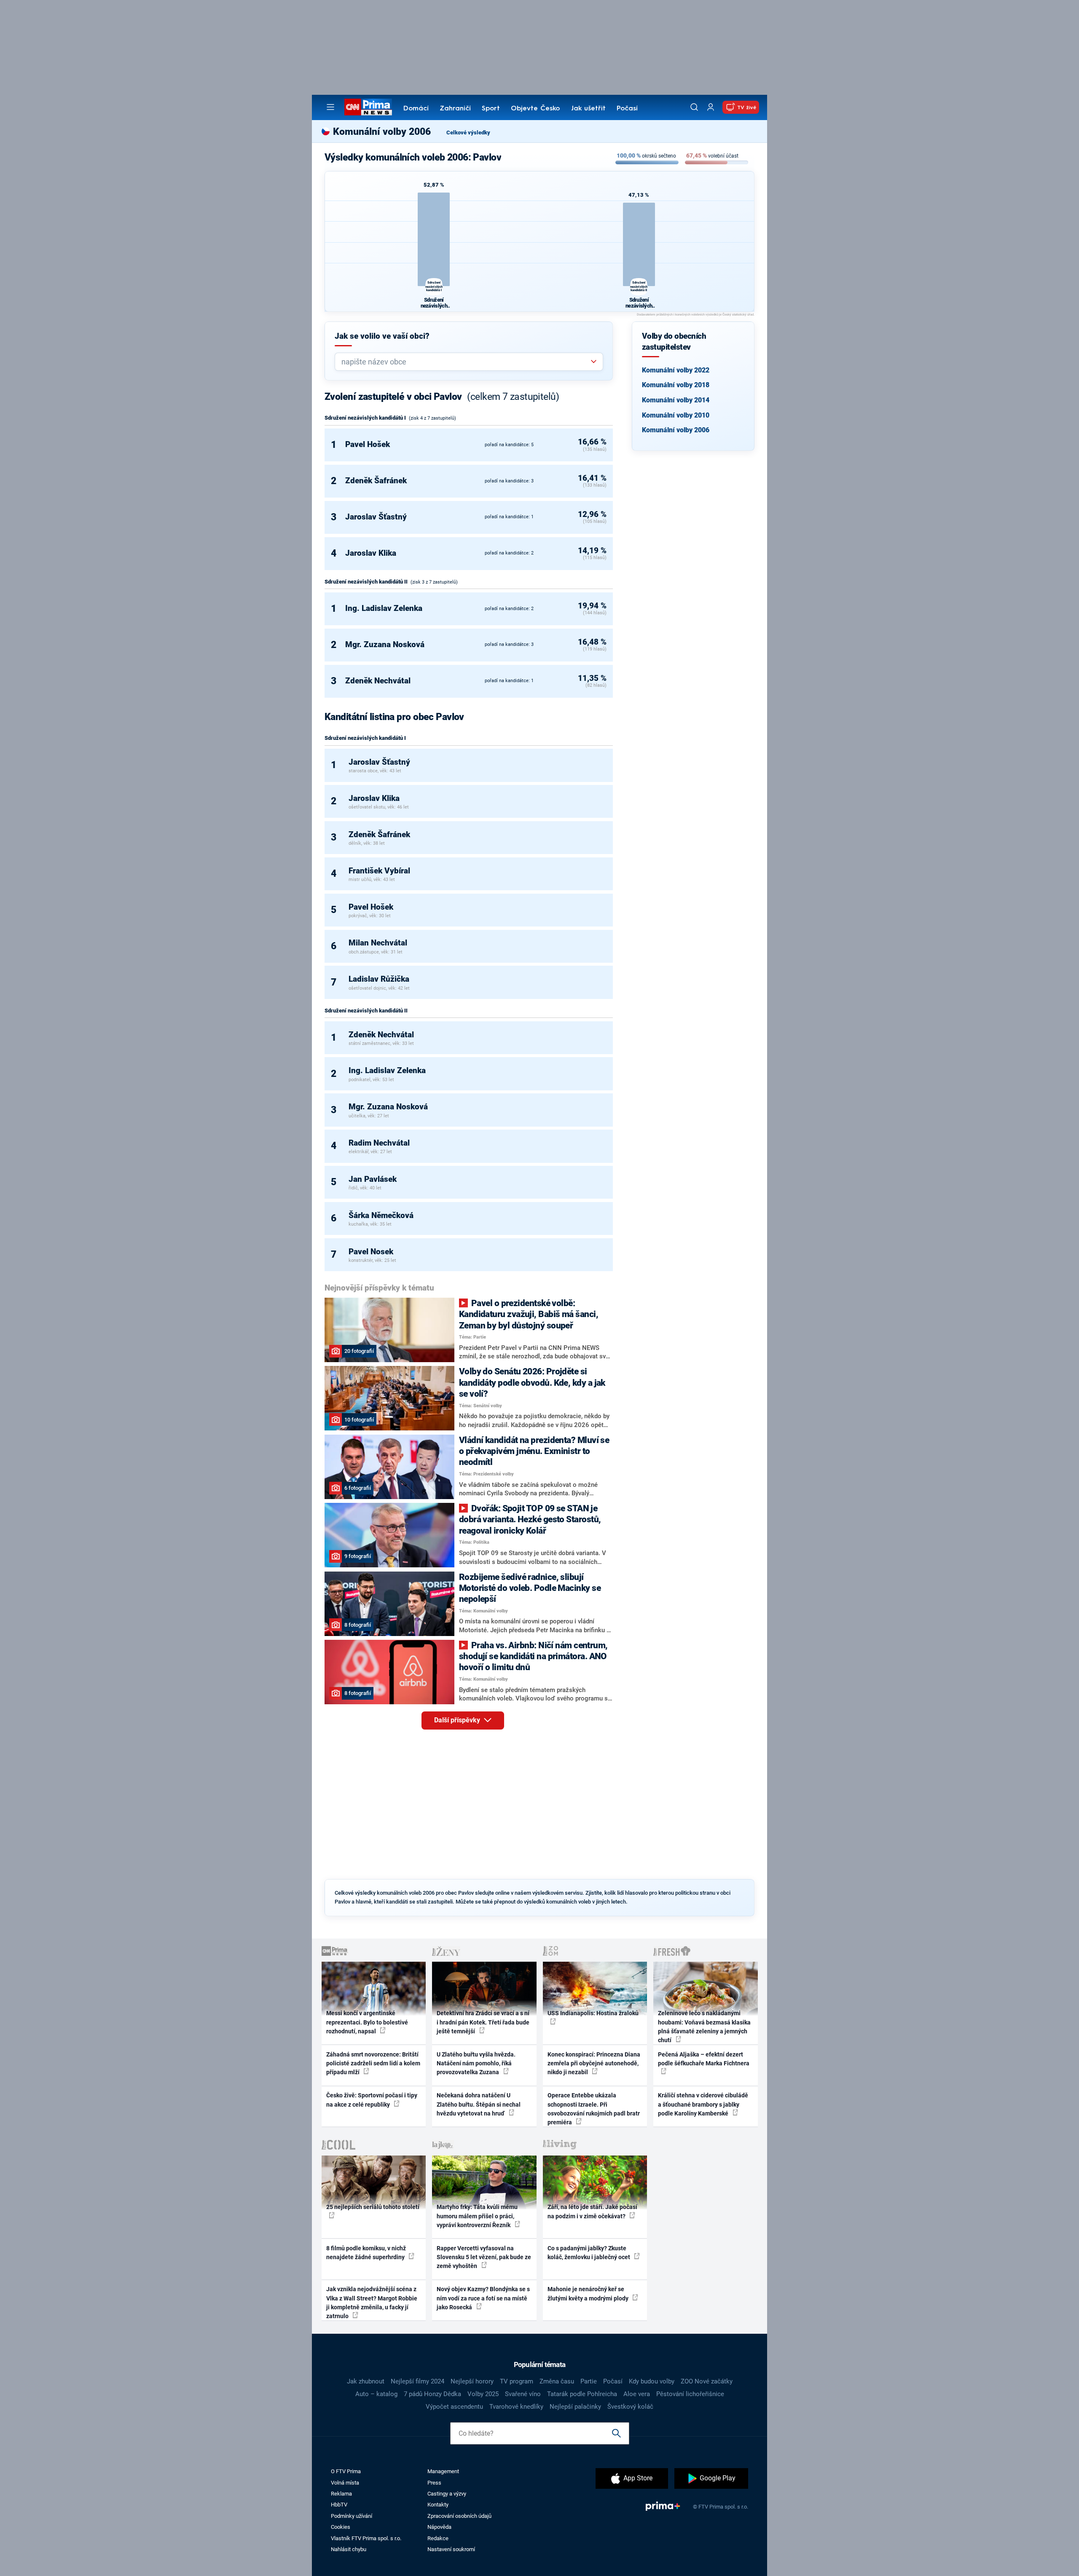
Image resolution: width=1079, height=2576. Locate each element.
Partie (589, 2381)
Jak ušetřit (588, 109)
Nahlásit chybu (349, 2549)
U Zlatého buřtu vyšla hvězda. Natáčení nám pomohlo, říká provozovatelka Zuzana (476, 2063)
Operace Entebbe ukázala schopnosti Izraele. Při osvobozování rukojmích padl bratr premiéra (594, 2109)
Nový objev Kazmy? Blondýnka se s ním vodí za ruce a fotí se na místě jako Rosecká (483, 2298)
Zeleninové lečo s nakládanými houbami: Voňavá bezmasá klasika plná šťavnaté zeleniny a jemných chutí (704, 2027)
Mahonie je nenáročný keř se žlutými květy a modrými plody (589, 2293)
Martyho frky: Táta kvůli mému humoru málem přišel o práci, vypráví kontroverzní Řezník (477, 2216)
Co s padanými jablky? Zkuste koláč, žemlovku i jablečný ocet (589, 2253)
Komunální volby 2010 (676, 415)
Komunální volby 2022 (676, 370)
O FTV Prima (346, 2471)
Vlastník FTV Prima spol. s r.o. (366, 2538)
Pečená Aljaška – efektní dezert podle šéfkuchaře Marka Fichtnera (704, 2059)
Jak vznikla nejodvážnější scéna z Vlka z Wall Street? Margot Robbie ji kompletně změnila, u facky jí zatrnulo (372, 2303)
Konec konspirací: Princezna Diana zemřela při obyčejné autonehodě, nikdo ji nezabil (594, 2063)
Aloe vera (637, 2394)
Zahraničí (455, 109)
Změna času (557, 2381)
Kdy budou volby (652, 2381)
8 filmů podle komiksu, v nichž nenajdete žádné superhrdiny (366, 2253)
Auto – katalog (376, 2394)
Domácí (416, 109)
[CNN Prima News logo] (368, 107)
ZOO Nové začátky (707, 2381)
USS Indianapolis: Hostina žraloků (593, 2013)
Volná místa (345, 2483)
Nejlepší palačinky (575, 2407)
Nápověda (439, 2527)
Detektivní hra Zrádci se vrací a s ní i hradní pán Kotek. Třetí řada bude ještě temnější (483, 2022)
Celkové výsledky (468, 133)
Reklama (341, 2494)
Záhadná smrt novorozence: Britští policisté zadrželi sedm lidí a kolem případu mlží (373, 2063)
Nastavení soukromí (451, 2549)
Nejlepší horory (472, 2381)
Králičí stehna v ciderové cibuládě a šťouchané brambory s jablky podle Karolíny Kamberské (703, 2104)
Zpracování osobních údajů (459, 2516)
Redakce (438, 2538)
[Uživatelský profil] (711, 107)
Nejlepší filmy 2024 (417, 2381)
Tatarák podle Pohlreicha (582, 2394)
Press (434, 2483)
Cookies (341, 2527)
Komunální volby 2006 (676, 430)
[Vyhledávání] (694, 107)
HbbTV (339, 2505)
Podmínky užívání (352, 2516)
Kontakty (438, 2505)
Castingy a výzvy (447, 2494)
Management (443, 2471)
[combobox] (466, 362)
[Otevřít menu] (330, 107)
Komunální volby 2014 (676, 400)
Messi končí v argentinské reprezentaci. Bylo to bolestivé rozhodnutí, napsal (367, 2022)
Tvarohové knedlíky (516, 2407)
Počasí (627, 109)
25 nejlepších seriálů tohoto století (373, 2207)
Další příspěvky (458, 1720)
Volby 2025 (483, 2394)
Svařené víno (523, 2394)
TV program (517, 2381)
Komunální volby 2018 (676, 385)
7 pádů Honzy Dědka (432, 2394)
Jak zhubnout (366, 2381)
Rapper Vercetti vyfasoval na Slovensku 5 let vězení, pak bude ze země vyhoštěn (484, 2257)
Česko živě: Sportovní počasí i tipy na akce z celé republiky (372, 2100)
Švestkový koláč (630, 2407)
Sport (491, 109)
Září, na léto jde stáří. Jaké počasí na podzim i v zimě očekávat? (592, 2211)
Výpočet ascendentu (454, 2407)
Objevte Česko (535, 109)
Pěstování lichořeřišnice (690, 2394)
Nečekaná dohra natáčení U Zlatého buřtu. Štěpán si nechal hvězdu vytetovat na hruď (479, 2104)
